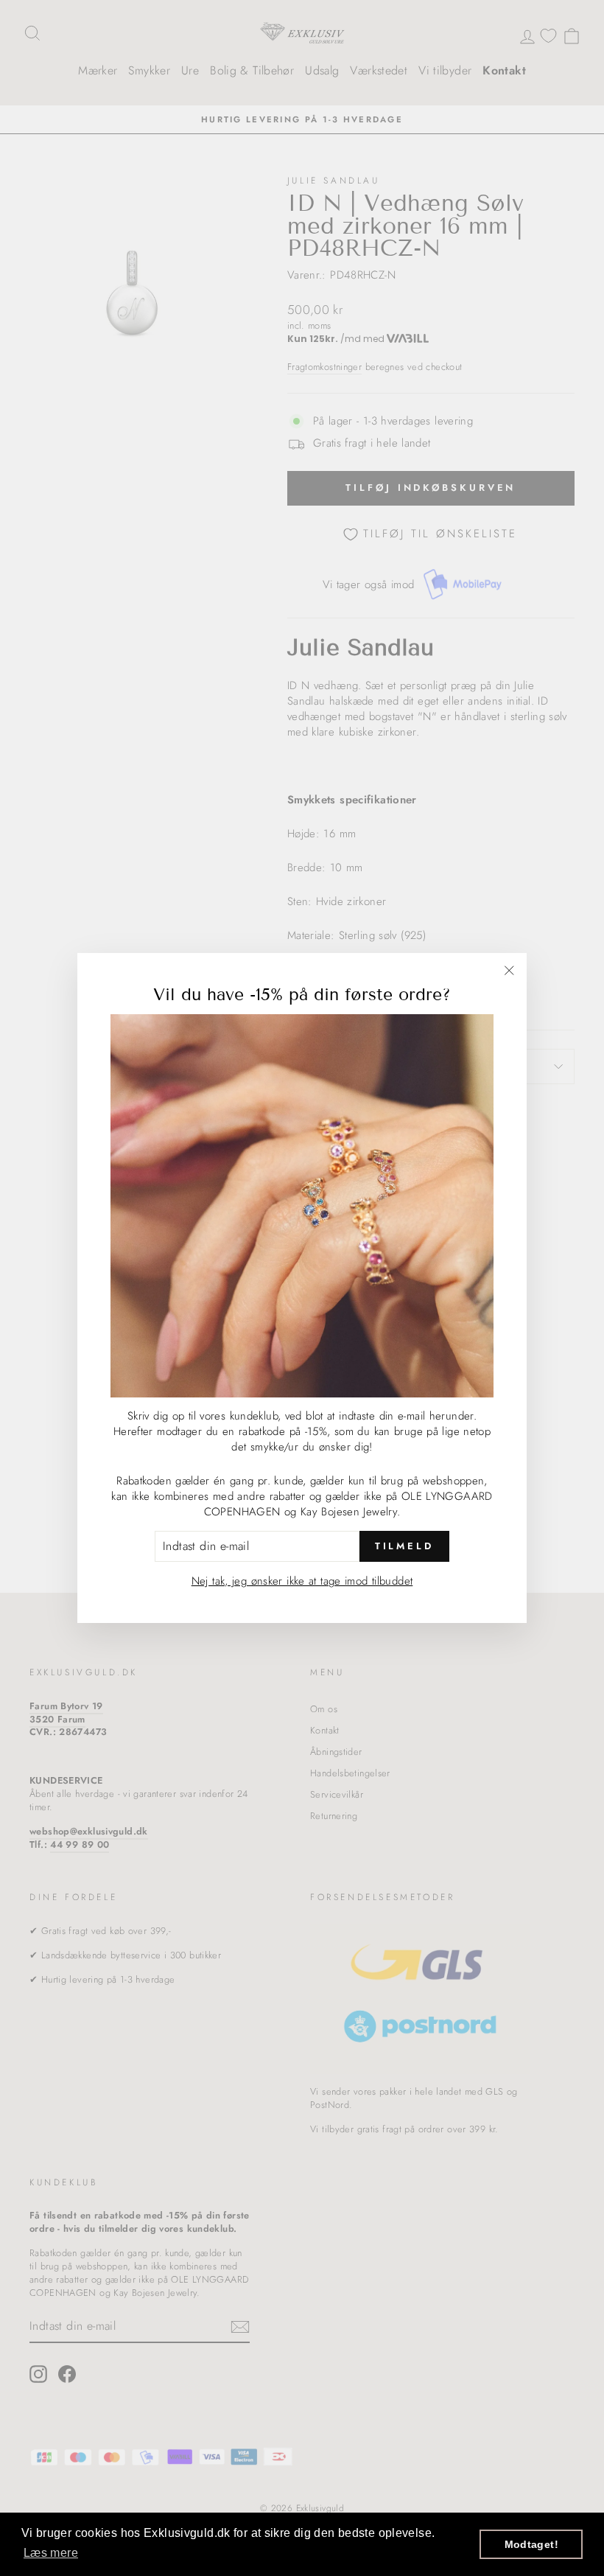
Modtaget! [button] (531, 2544)
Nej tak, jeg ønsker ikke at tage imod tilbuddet (302, 1581)
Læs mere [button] (51, 2553)
